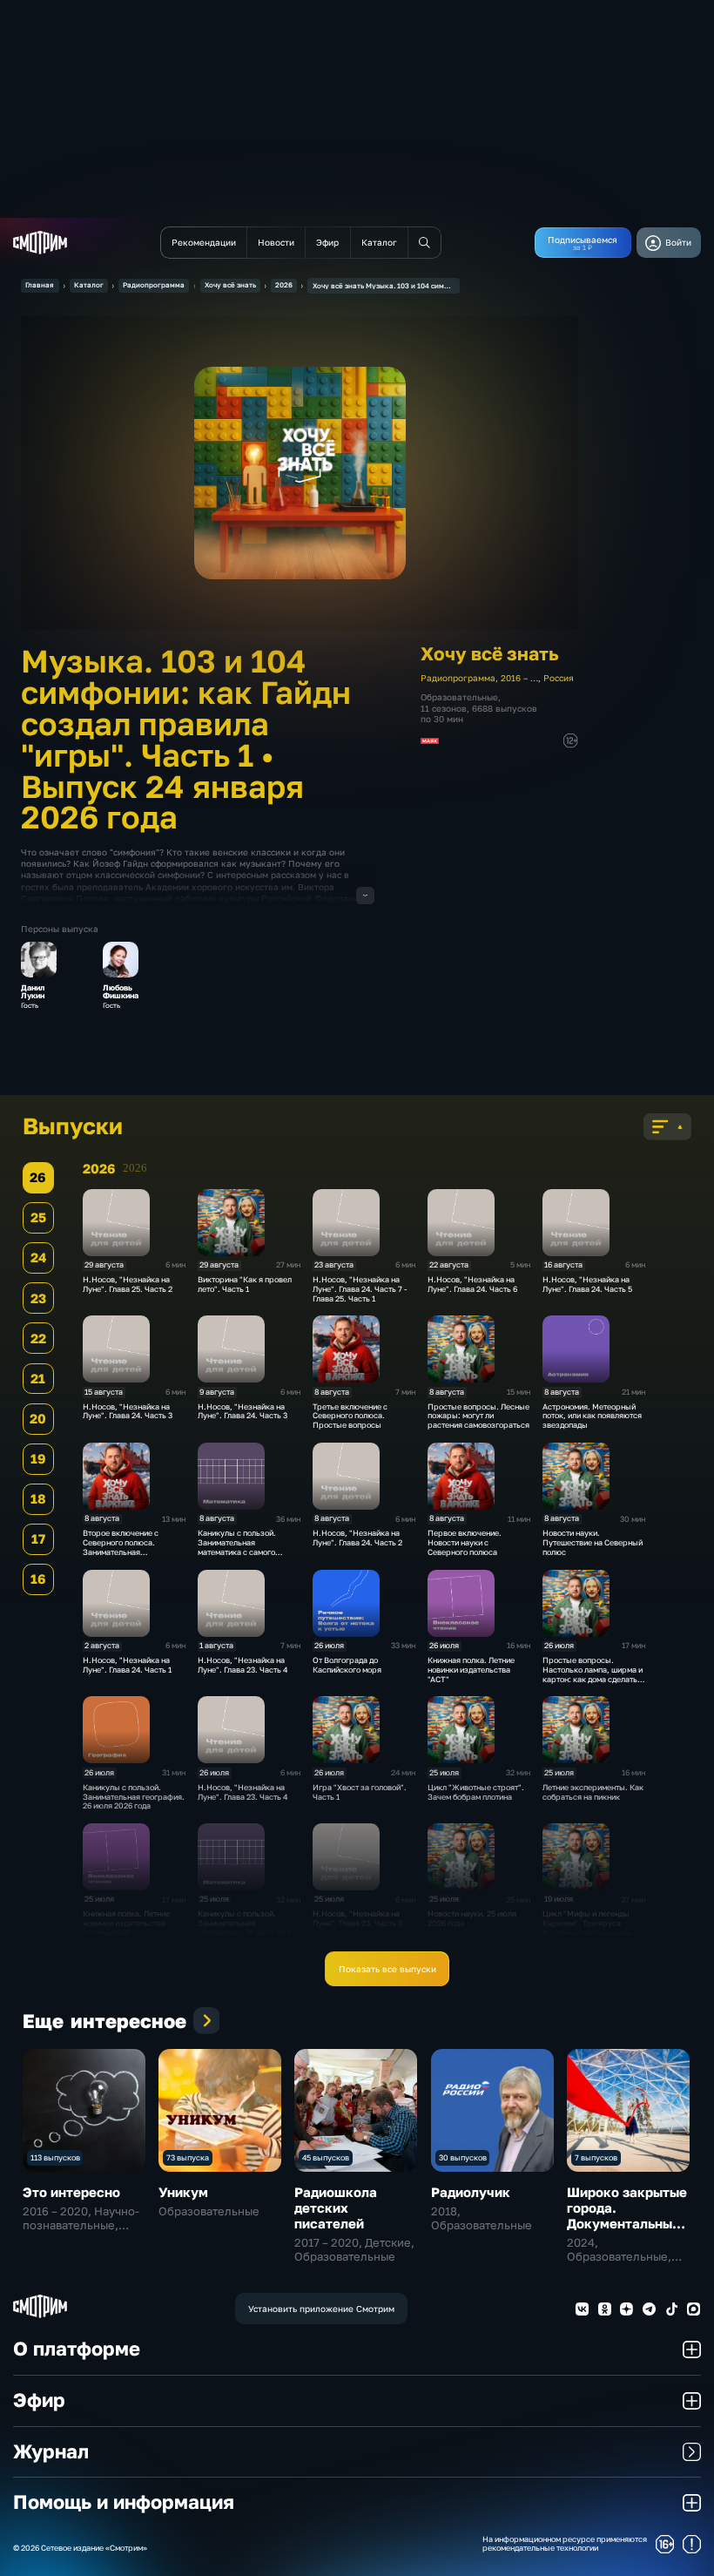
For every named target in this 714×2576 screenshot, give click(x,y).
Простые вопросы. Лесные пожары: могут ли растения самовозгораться (478, 1416)
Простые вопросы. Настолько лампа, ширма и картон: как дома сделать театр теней (593, 1674)
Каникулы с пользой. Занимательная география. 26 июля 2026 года (134, 1797)
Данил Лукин (33, 992)
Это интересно (71, 2192)
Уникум (183, 2192)
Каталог (89, 285)
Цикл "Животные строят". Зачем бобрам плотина (476, 1792)
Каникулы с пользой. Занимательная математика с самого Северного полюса (237, 1547)
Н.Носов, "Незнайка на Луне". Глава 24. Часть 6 (472, 1284)
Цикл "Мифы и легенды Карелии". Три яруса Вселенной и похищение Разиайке (587, 1927)
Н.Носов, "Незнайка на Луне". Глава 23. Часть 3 (357, 1918)
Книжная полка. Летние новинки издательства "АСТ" (471, 1670)
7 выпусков (596, 2157)
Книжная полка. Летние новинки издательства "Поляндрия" (126, 1923)
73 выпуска (188, 2157)
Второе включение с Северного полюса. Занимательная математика (121, 1547)
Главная (40, 285)
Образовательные (459, 697)
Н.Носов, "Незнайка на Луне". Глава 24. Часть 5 (587, 1284)
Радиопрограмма (154, 285)
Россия (559, 678)
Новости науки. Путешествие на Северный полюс (593, 1542)
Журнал (51, 2451)
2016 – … (519, 678)
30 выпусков (463, 2157)
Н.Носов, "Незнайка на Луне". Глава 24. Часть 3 (128, 1411)
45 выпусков (326, 2157)
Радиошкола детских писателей (336, 2208)
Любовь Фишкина (121, 992)
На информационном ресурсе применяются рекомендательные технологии (565, 2544)
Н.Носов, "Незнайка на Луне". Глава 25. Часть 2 (128, 1284)
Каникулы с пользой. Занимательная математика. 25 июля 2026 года (246, 1927)
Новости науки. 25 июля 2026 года (472, 1918)
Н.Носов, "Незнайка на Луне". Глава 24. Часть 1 (127, 1665)
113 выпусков (55, 2157)
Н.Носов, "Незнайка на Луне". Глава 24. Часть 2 (357, 1538)
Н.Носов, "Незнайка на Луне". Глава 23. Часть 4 (242, 1665)
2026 (284, 285)
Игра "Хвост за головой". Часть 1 (360, 1792)
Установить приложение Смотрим (321, 2309)
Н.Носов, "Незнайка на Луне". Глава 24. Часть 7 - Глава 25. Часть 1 (360, 1289)
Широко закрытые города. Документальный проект (627, 2215)
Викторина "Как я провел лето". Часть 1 (245, 1284)
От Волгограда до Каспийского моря (347, 1665)
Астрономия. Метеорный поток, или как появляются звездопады (592, 1416)
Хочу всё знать (230, 285)
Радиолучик (471, 2192)
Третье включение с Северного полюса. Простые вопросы (350, 1416)
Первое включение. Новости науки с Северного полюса (465, 1542)
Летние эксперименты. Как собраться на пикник (593, 1792)
